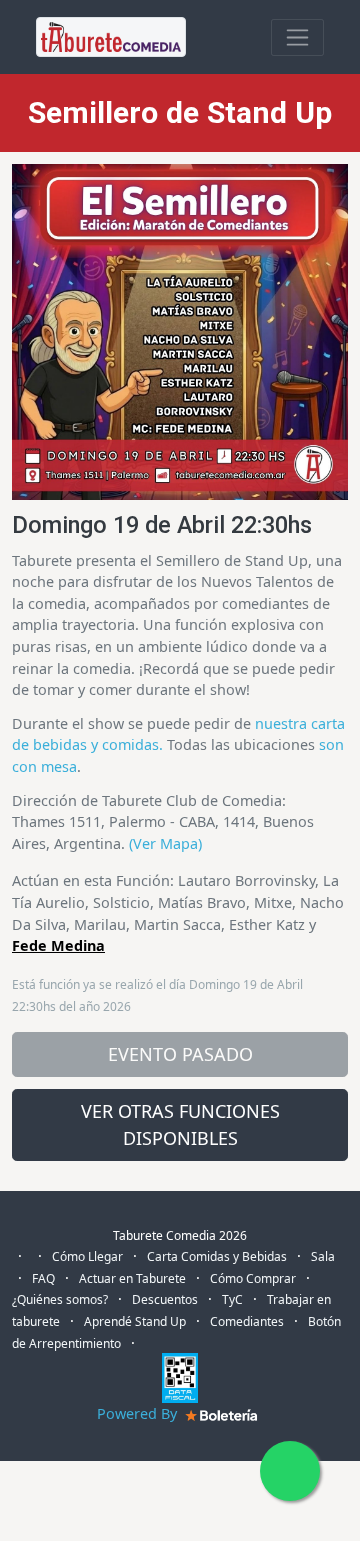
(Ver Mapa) (165, 843)
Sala (323, 1256)
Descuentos (165, 1299)
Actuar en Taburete (132, 1278)
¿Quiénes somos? (60, 1299)
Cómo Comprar (253, 1278)
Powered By (139, 1413)
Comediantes (247, 1321)
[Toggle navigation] (297, 37)
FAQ (43, 1278)
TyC (232, 1299)
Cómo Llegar (87, 1256)
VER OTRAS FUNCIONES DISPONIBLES (180, 1124)
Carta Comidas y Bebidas (217, 1256)
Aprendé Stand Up (135, 1321)
